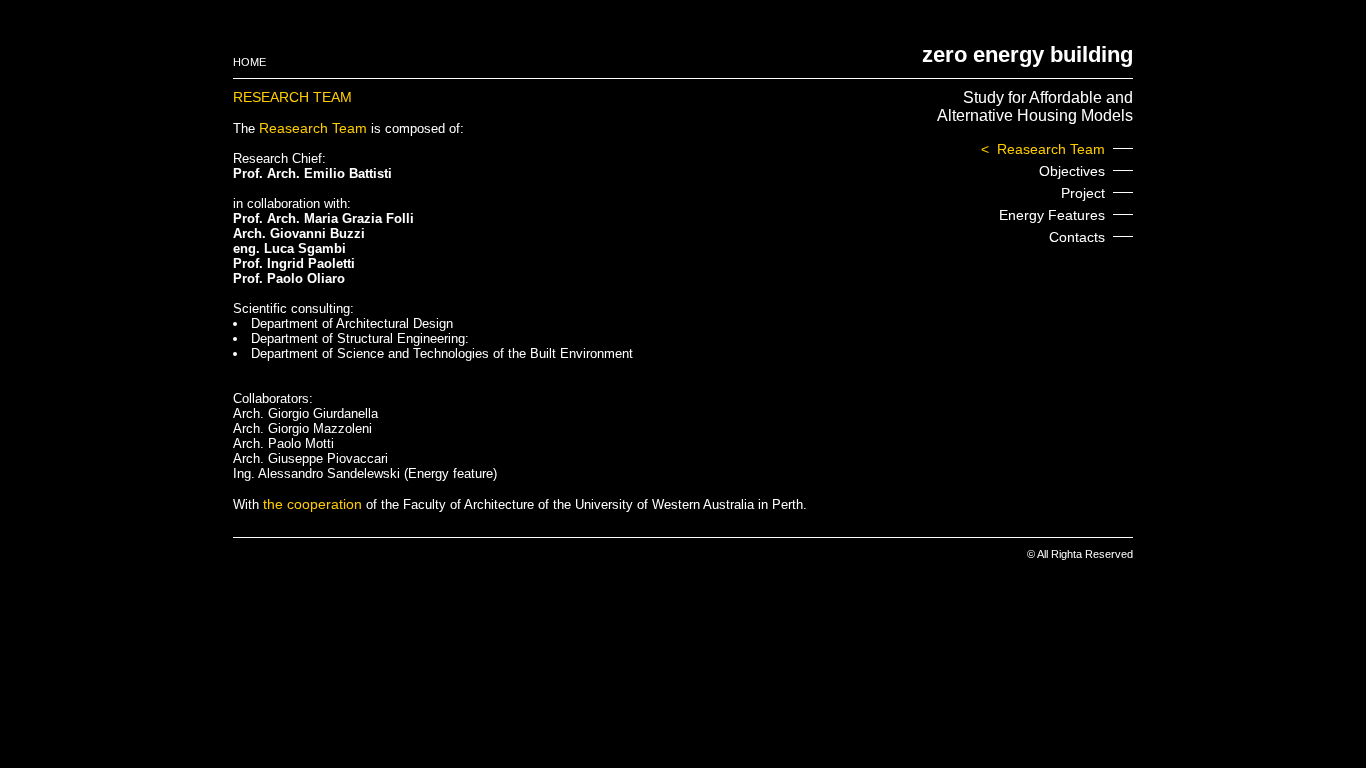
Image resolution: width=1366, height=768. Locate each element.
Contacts (1077, 237)
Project (1083, 193)
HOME (249, 62)
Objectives (1072, 171)
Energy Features (1052, 215)
